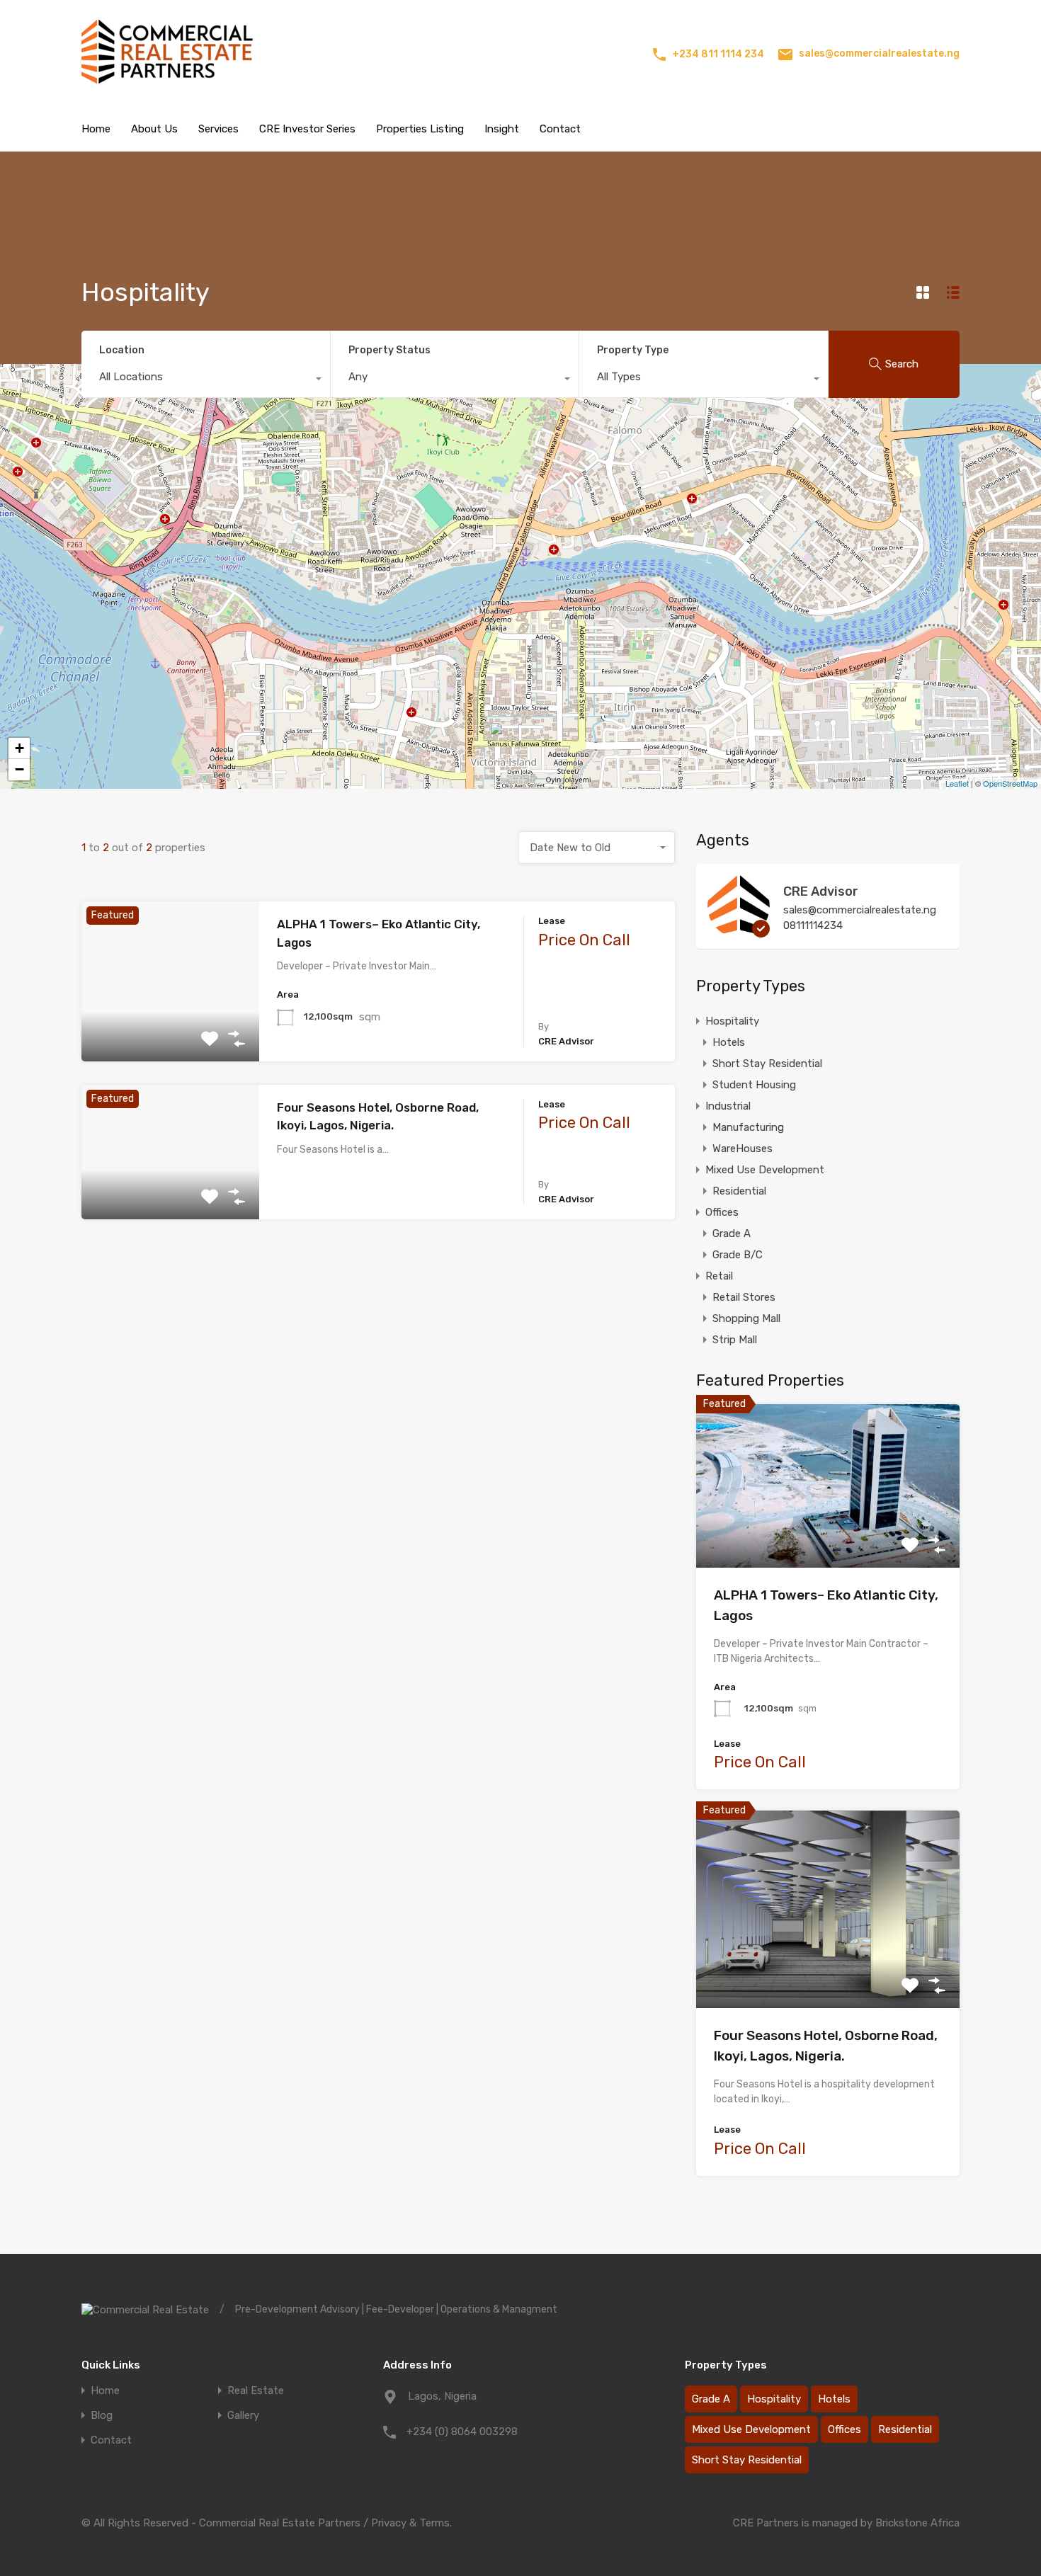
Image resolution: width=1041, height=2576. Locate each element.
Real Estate (256, 2391)
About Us (154, 129)
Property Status (389, 350)
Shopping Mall (746, 1318)
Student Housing (754, 1085)
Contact (560, 129)
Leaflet (957, 783)
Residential (739, 1191)
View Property (170, 1029)
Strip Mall (735, 1340)
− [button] (19, 769)
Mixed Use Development (765, 1170)
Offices (722, 1212)
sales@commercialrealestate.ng (879, 53)
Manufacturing (748, 1127)
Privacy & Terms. (411, 2523)
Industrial (728, 1106)
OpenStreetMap (1010, 783)
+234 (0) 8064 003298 (462, 2432)
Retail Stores (744, 1297)
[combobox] (206, 380)
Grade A (732, 1233)
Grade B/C (738, 1255)
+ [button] (19, 748)
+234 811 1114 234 (718, 54)
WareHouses (743, 1149)
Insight (502, 129)
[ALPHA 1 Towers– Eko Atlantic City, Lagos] (504, 742)
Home (96, 129)
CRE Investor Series (307, 129)
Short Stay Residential (767, 1064)
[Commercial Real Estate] (177, 88)
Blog (102, 2416)
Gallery (243, 2416)
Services (218, 129)
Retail (719, 1276)
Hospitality (732, 1021)
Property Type (633, 350)
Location (122, 350)
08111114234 (813, 925)
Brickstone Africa (917, 2523)
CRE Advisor (821, 891)
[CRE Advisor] (739, 931)
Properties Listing (420, 129)
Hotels (729, 1042)
